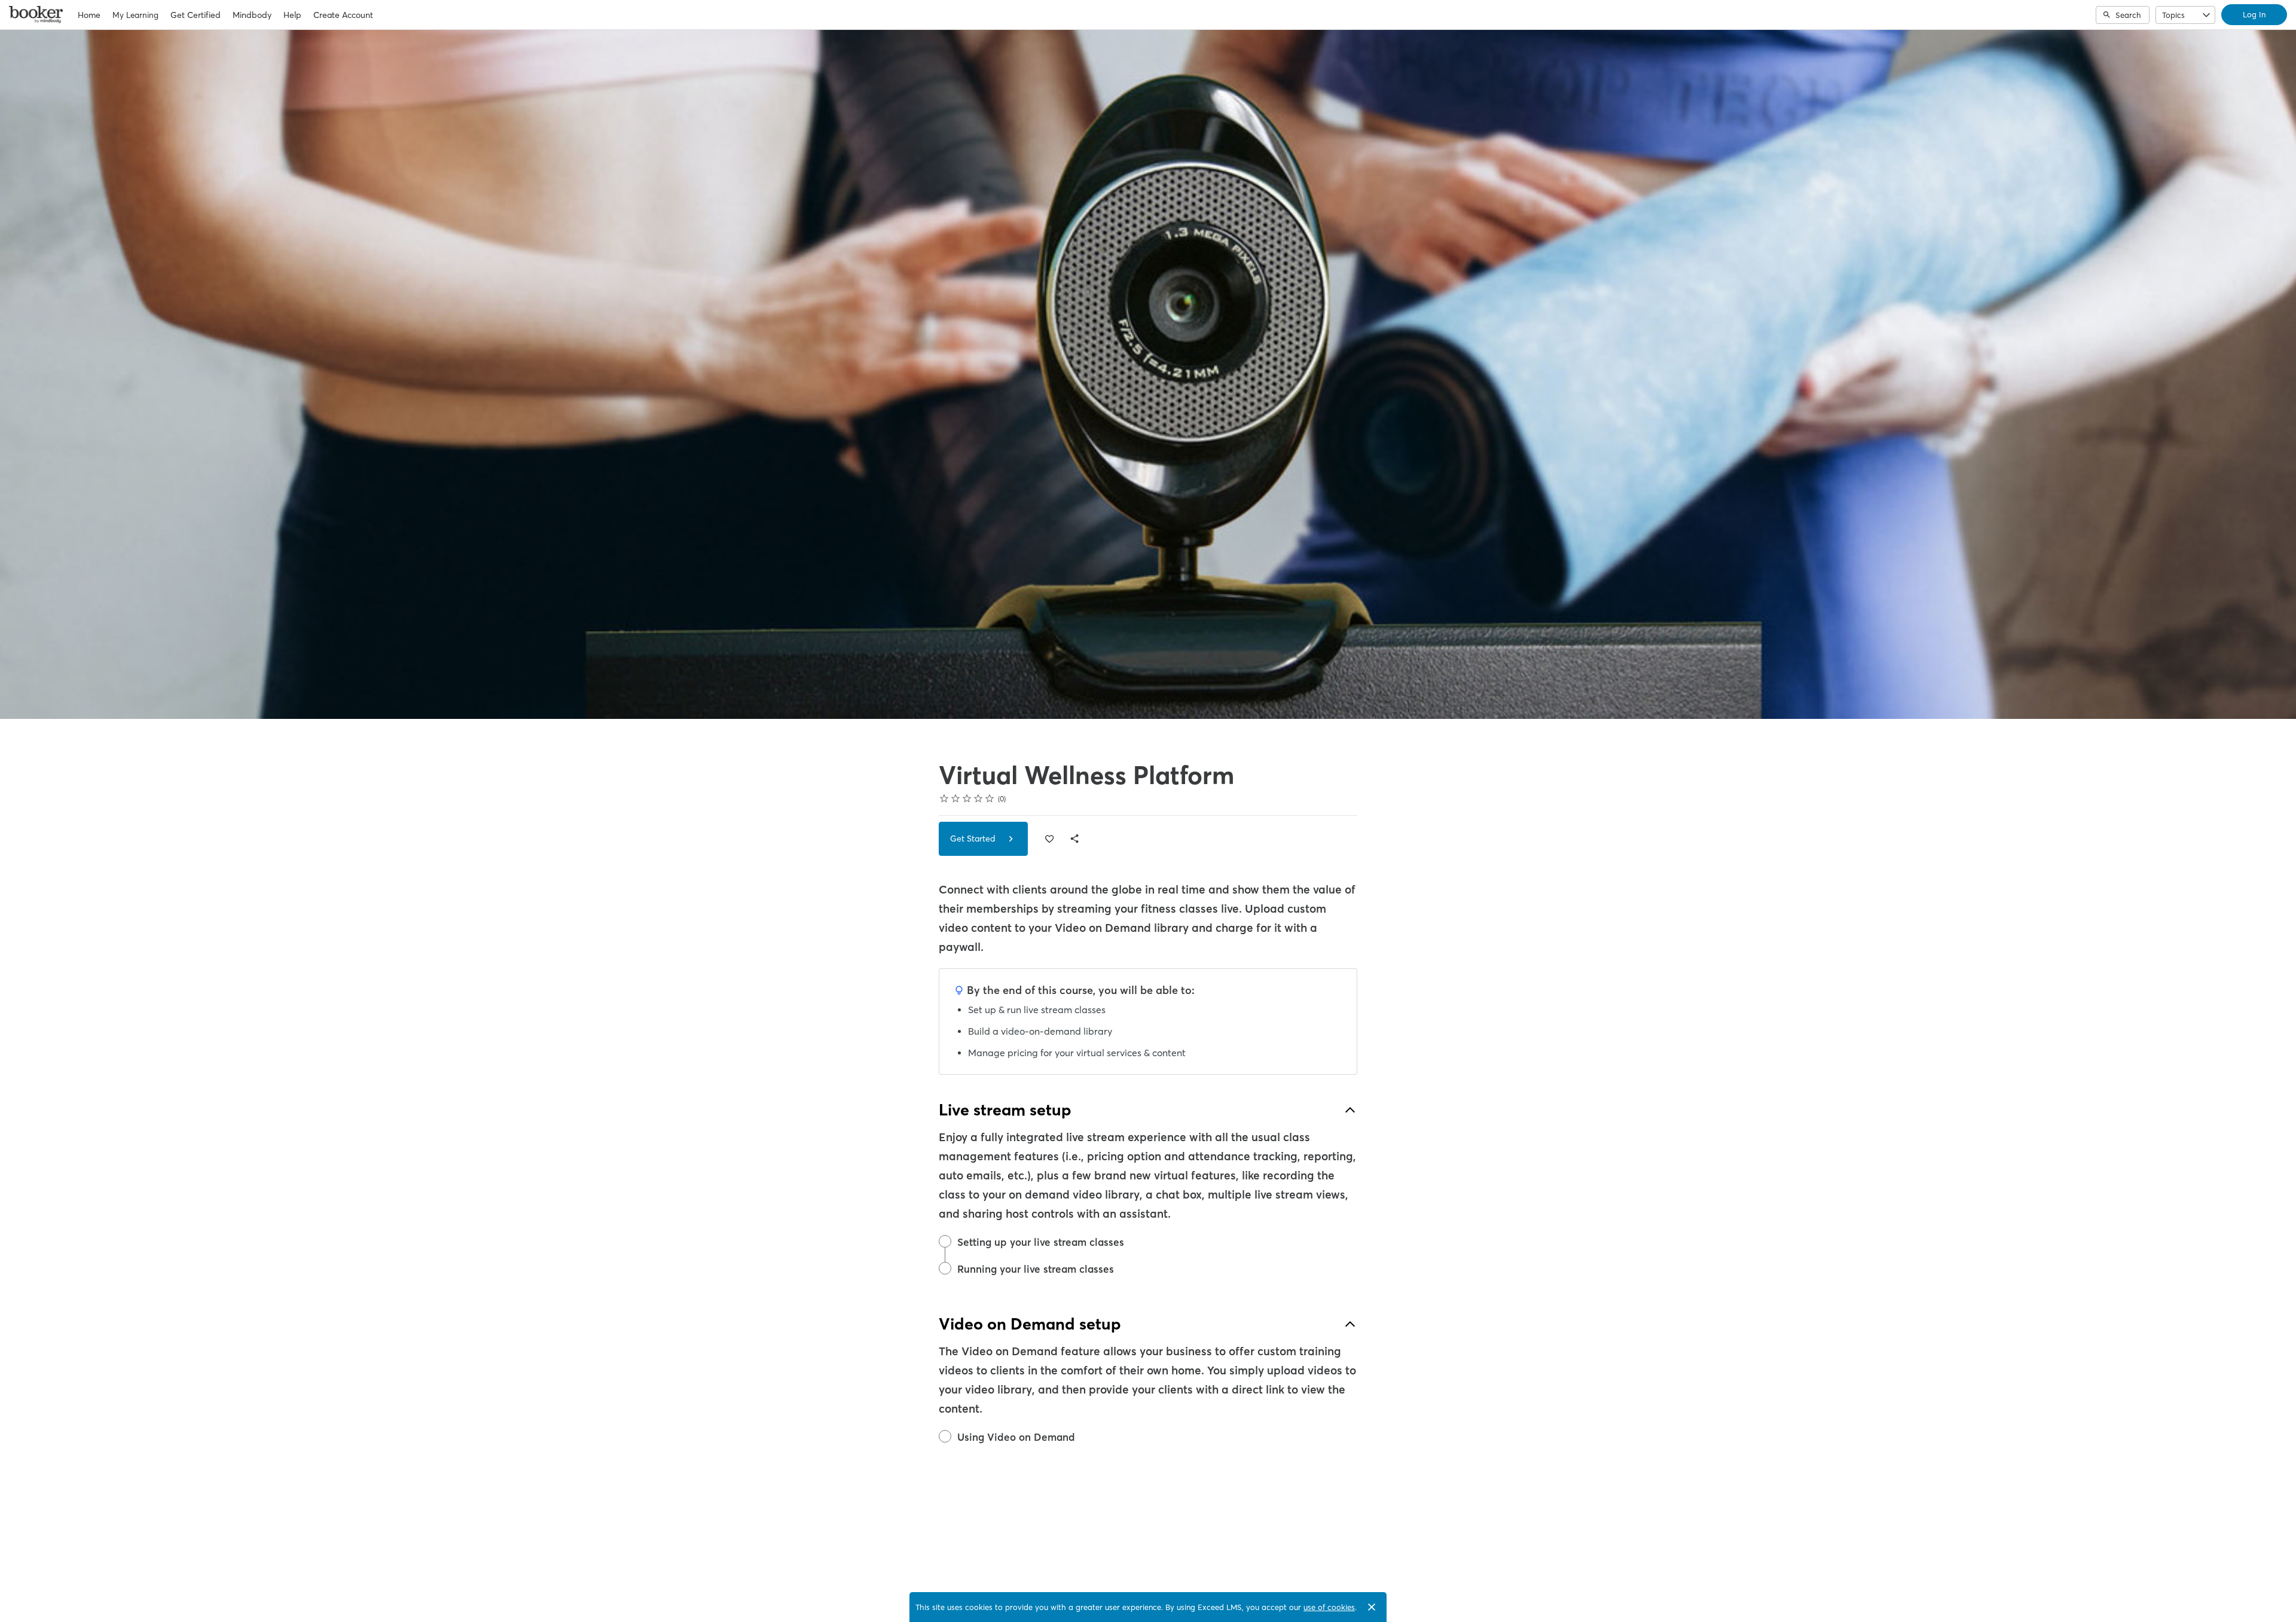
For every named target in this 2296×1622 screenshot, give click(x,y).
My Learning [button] (135, 15)
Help (292, 15)
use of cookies (1329, 1607)
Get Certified (196, 15)
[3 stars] (967, 798)
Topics (2173, 15)
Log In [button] (2254, 14)
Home (89, 15)
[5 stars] (990, 798)
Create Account (343, 15)
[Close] (1372, 1607)
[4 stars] (978, 798)
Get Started (974, 839)
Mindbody (252, 15)
